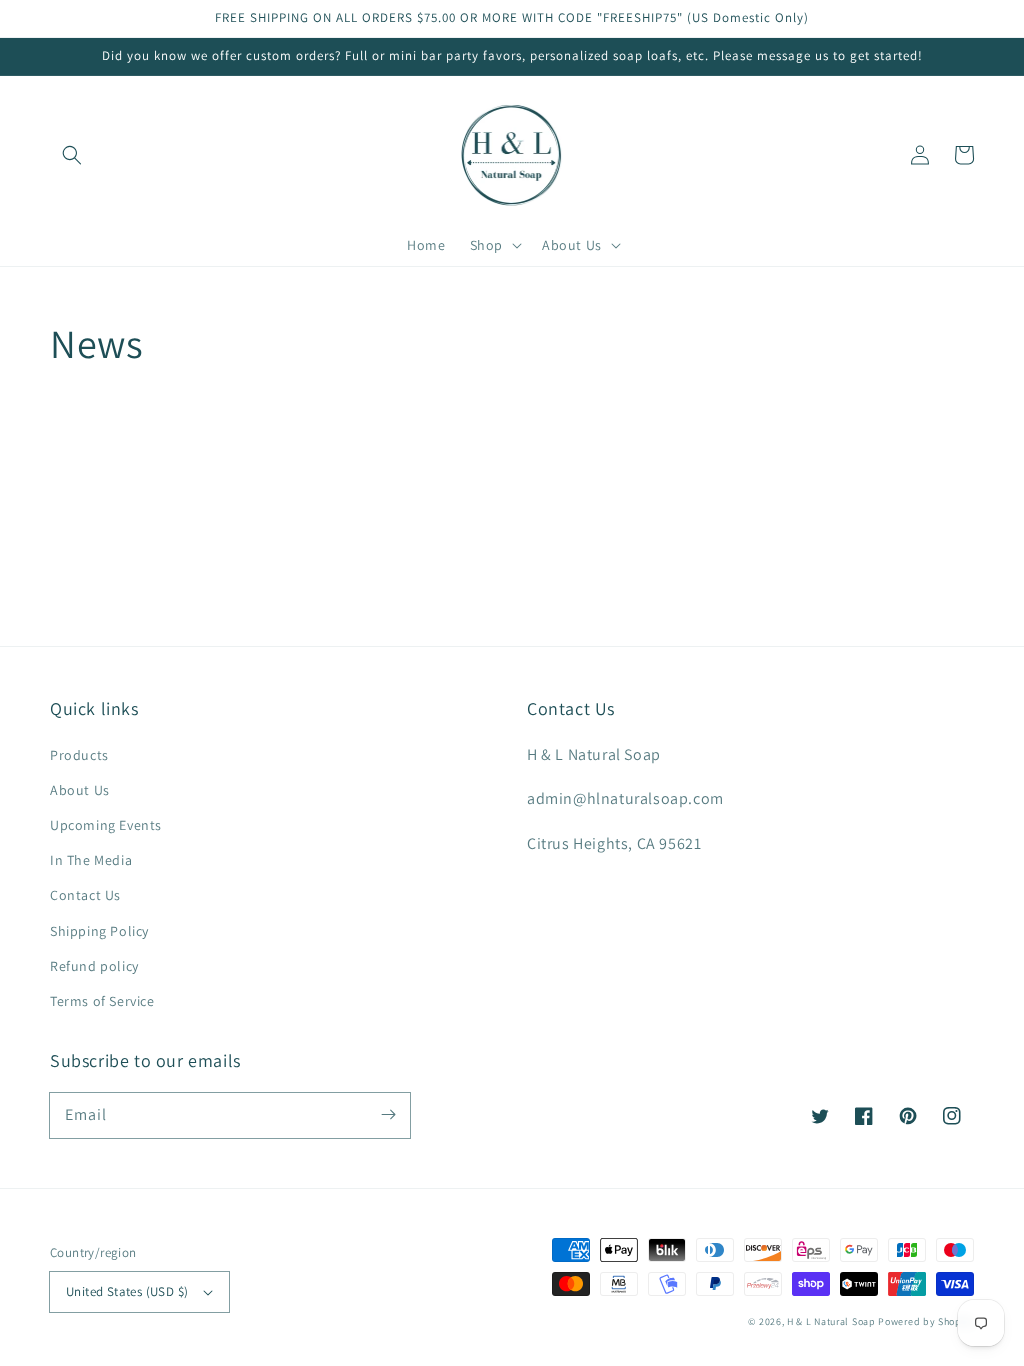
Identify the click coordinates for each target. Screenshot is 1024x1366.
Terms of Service (102, 1001)
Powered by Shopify (926, 1321)
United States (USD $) (127, 1291)
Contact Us (85, 895)
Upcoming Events (106, 825)
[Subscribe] (388, 1115)
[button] (72, 155)
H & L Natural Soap (831, 1321)
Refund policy (94, 966)
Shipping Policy (99, 931)
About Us (80, 790)
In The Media (91, 860)
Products (79, 755)
